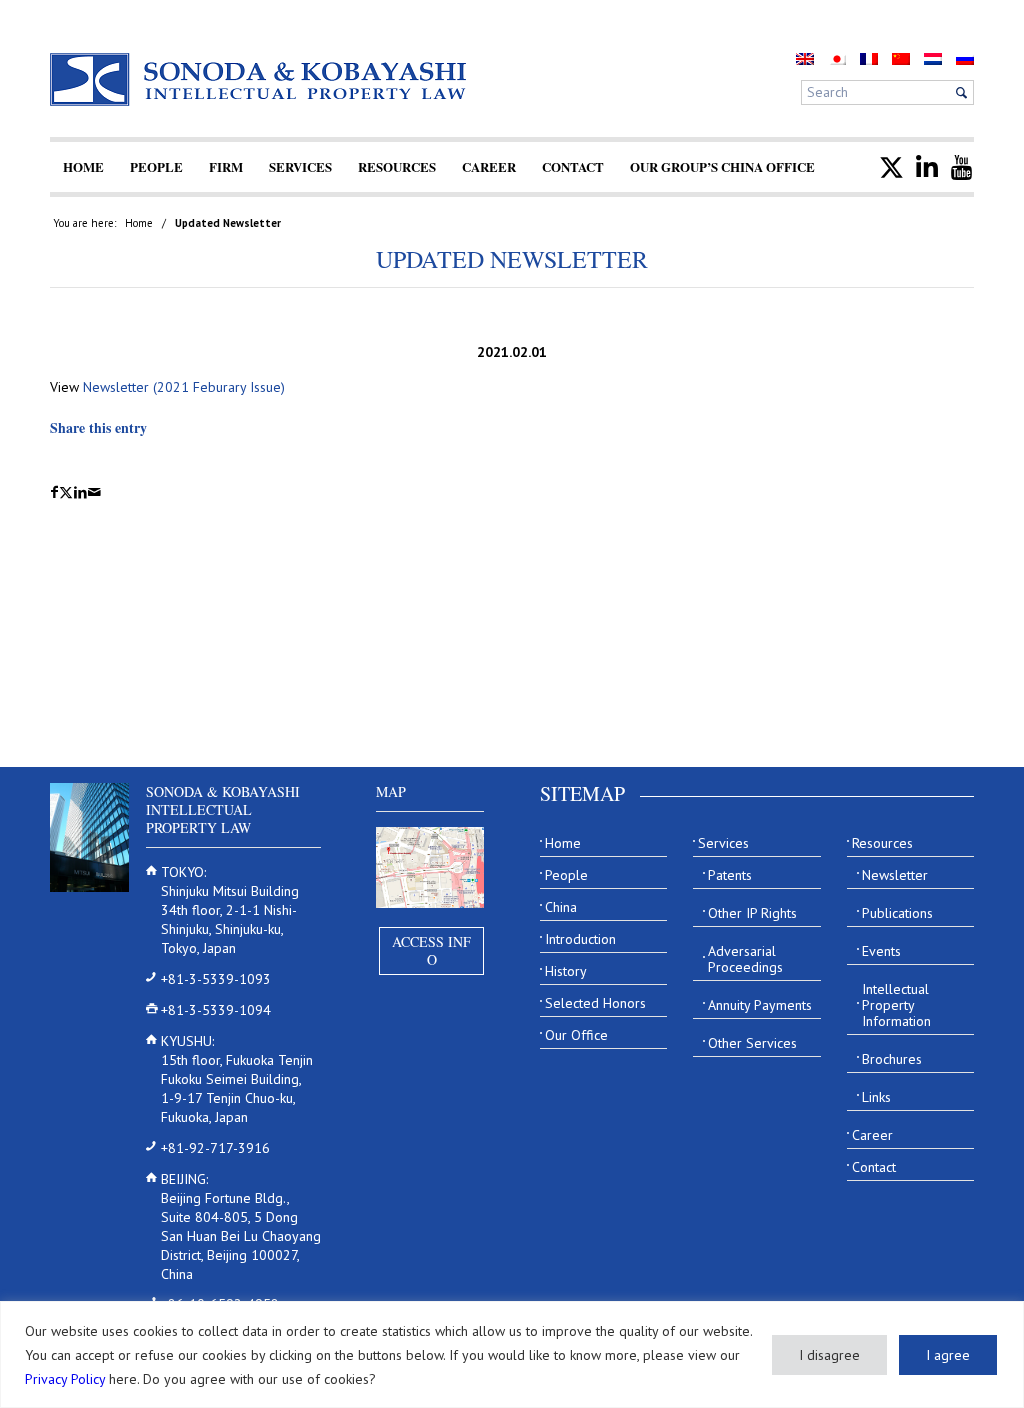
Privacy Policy (65, 1379)
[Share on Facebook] (54, 492)
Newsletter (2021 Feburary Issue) (184, 387)
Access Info (431, 950)
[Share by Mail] (94, 492)
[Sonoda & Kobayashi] (260, 79)
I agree (948, 1355)
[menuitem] (83, 167)
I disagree (829, 1355)
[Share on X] (66, 492)
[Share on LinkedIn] (80, 492)
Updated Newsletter (512, 259)
